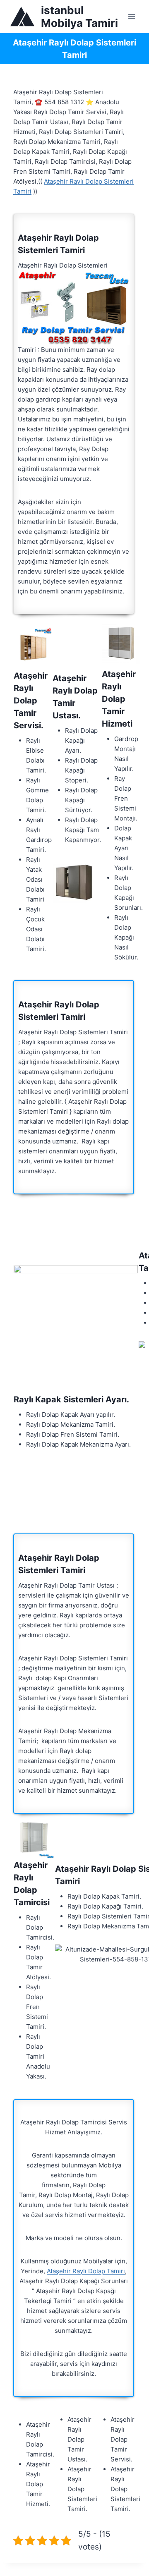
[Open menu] (131, 16)
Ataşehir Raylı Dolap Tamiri (86, 2271)
